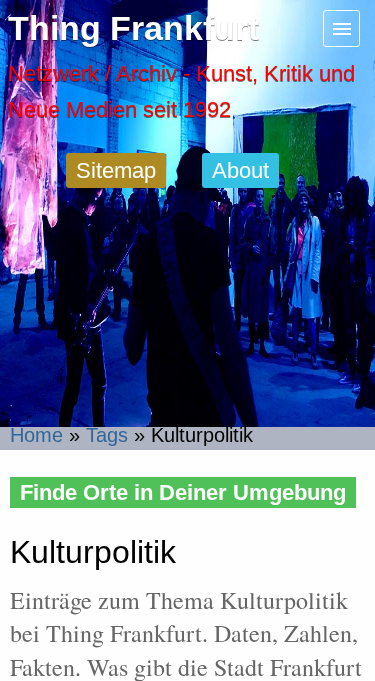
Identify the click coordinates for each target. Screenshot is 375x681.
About (240, 170)
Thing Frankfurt (133, 28)
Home (36, 435)
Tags (107, 435)
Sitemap (116, 170)
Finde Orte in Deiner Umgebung (183, 492)
